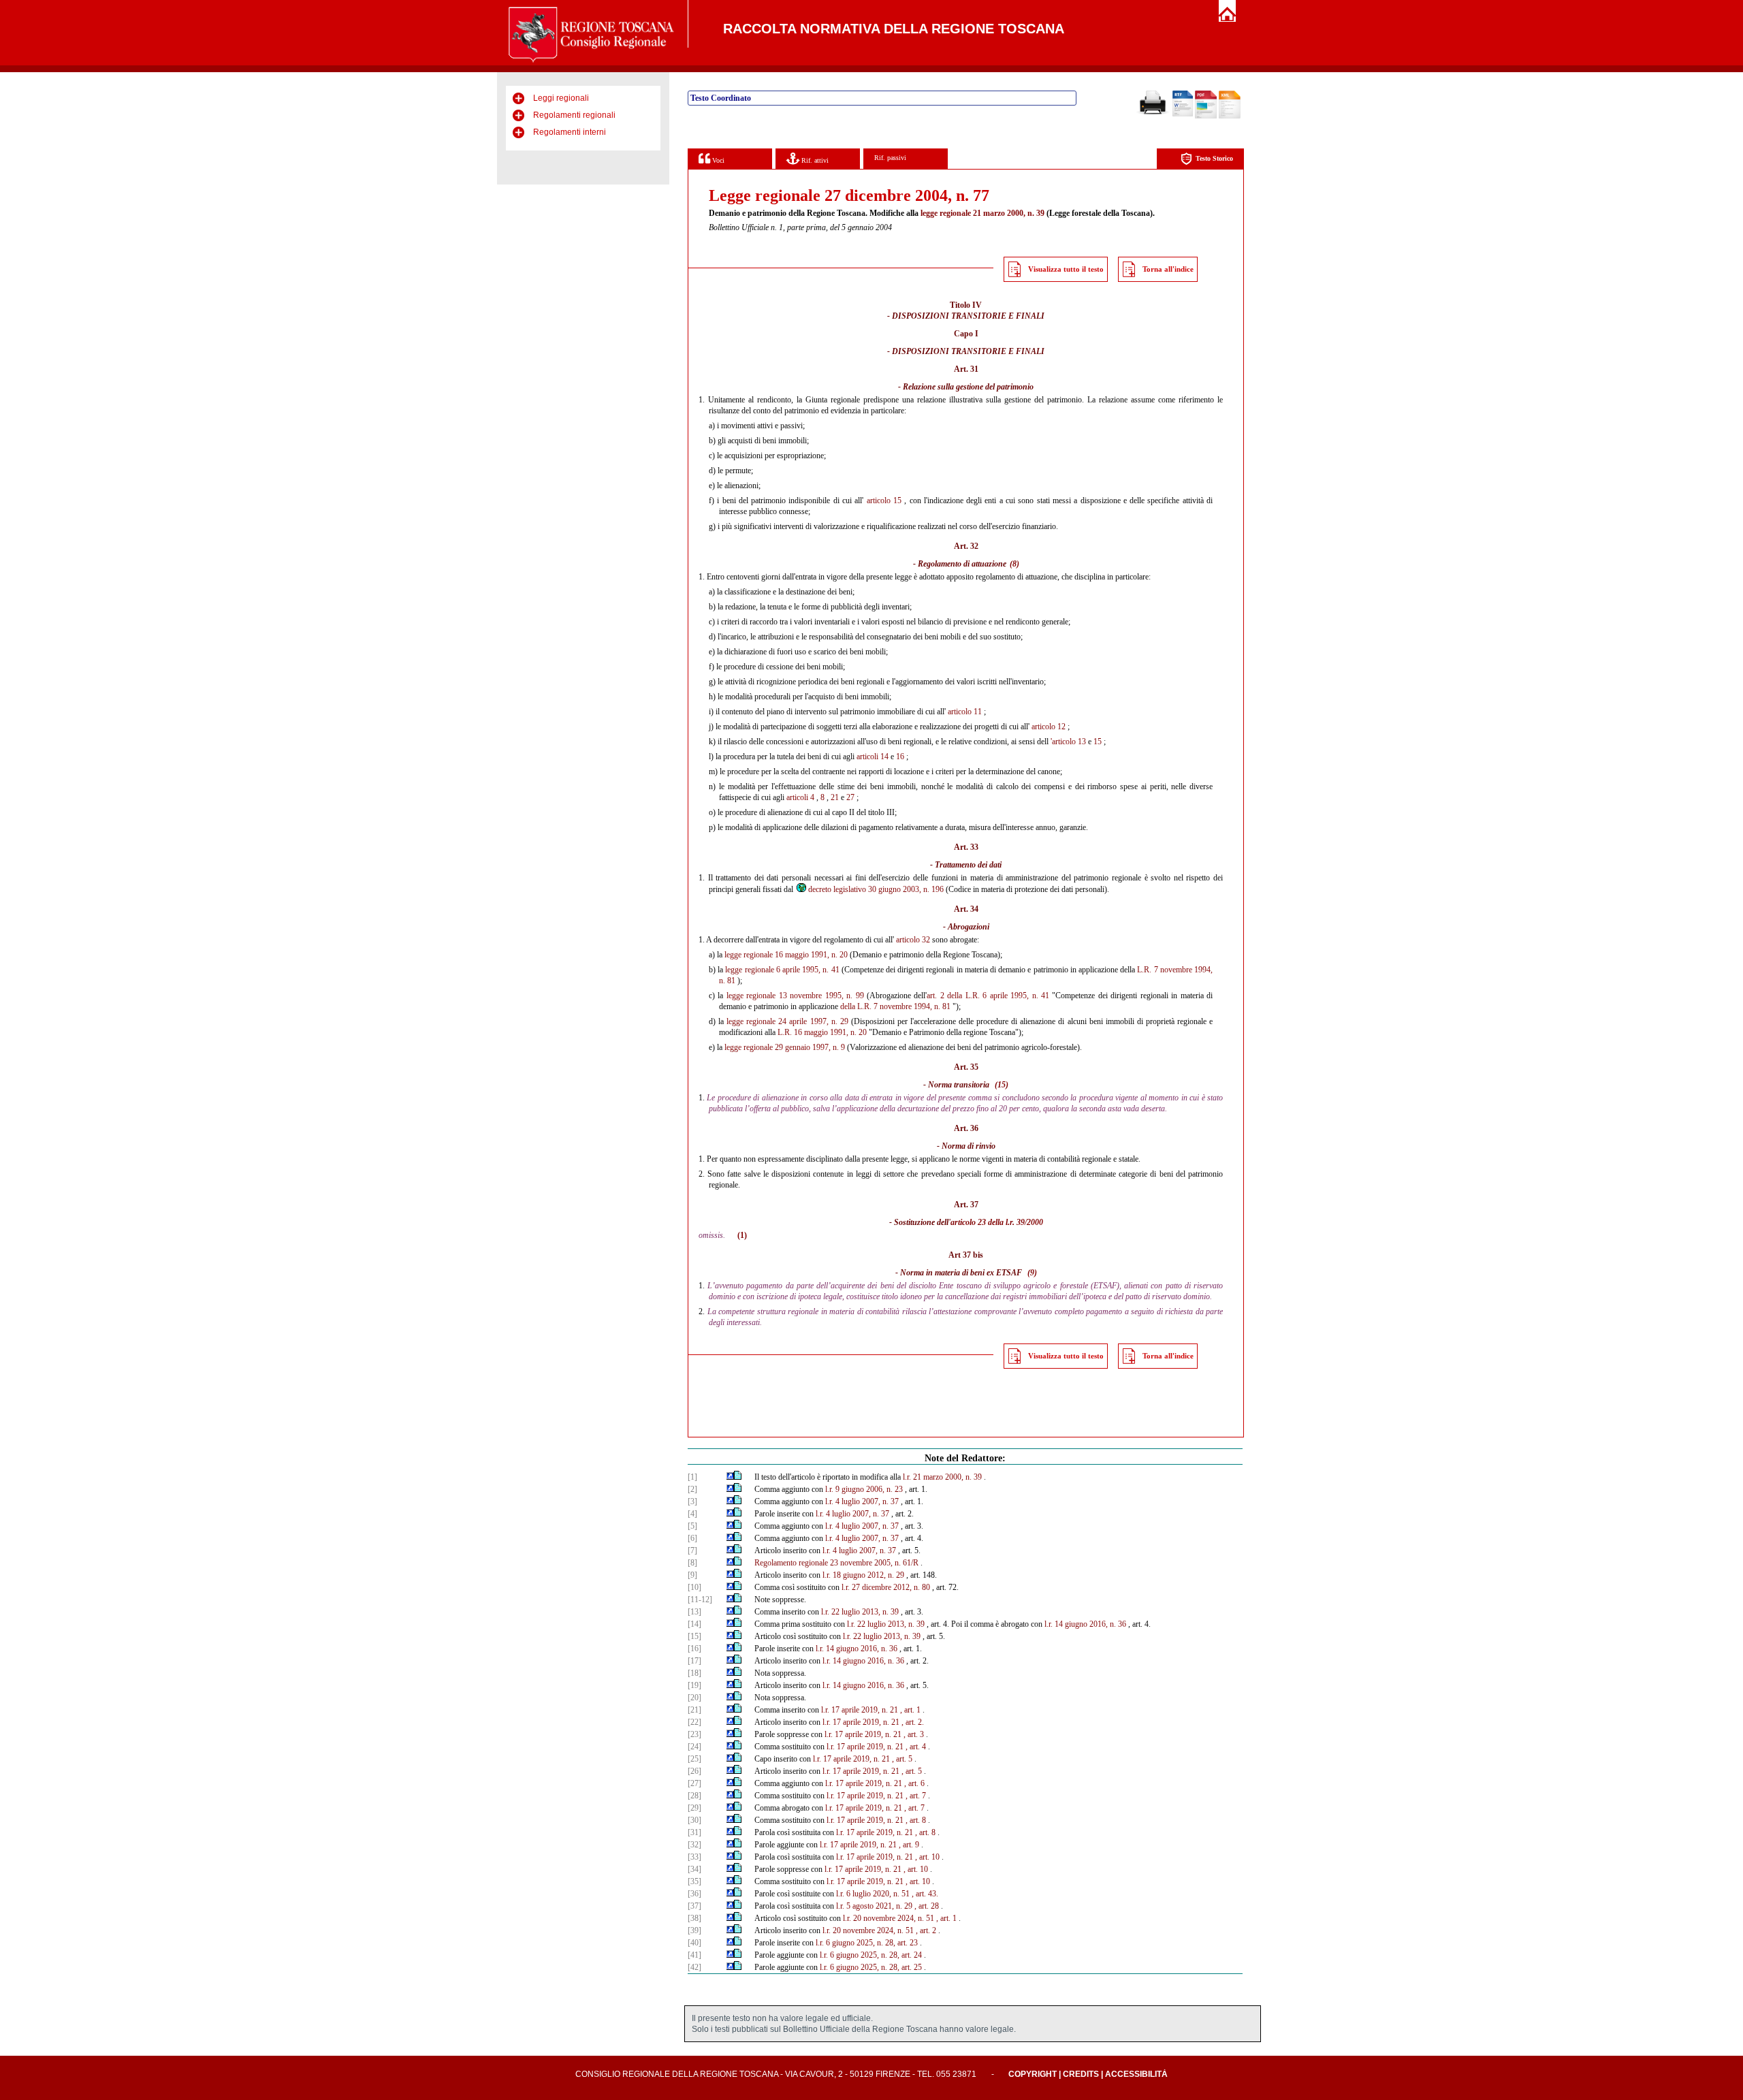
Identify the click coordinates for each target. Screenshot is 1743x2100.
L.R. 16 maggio (803, 1032)
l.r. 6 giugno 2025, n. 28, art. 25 (871, 1967)
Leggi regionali (561, 98)
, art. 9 (909, 1845)
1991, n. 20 (848, 1032)
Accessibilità (1136, 2074)
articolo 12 (1049, 727)
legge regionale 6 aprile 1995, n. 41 (782, 970)
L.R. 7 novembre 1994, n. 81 (904, 1006)
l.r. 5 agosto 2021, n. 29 (874, 1906)
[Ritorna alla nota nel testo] (730, 1477)
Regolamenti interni (570, 132)
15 (1098, 742)
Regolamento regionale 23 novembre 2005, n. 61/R (836, 1563)
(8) (1014, 564)
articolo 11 (965, 712)
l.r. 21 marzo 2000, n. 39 (942, 1477)
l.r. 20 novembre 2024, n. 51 (889, 1918)
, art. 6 (914, 1783)
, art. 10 (927, 1857)
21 (835, 797)
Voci (717, 160)
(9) (1032, 1273)
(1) (742, 1235)
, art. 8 (916, 1820)
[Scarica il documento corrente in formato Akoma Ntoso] (1230, 116)
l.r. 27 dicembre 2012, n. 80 (886, 1587)
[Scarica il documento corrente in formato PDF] (1206, 116)
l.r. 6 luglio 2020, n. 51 (873, 1894)
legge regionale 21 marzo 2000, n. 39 (982, 213)
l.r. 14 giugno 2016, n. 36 (1085, 1624)
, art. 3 (914, 1734)
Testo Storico (1214, 158)
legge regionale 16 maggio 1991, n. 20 (786, 955)
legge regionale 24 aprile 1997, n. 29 (787, 1021)
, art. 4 (916, 1747)
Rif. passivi (890, 158)
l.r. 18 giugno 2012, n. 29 (863, 1575)
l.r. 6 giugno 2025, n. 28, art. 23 (867, 1943)
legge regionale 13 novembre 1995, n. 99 (795, 996)
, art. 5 (902, 1759)
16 (900, 757)
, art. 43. (925, 1894)
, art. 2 (926, 1930)
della (848, 1006)
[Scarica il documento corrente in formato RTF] (1183, 114)
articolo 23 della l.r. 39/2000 (997, 1222)
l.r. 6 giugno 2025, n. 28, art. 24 (871, 1955)
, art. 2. (913, 1722)
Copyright (1033, 2074)
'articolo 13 (1068, 742)
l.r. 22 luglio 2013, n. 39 (860, 1612)
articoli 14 (873, 757)
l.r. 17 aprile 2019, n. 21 (860, 1710)
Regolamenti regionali (574, 115)
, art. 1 (910, 1710)
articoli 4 (800, 797)
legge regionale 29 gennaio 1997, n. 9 (785, 1047)
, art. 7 (916, 1796)
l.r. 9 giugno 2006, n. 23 (864, 1489)
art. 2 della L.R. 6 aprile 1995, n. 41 (988, 996)
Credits (1081, 2074)
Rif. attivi (814, 160)
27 (850, 797)
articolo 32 (913, 940)
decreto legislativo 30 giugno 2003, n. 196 (876, 889)
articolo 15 (884, 500)
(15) (1002, 1085)
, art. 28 (927, 1906)
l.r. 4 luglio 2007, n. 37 (862, 1501)
